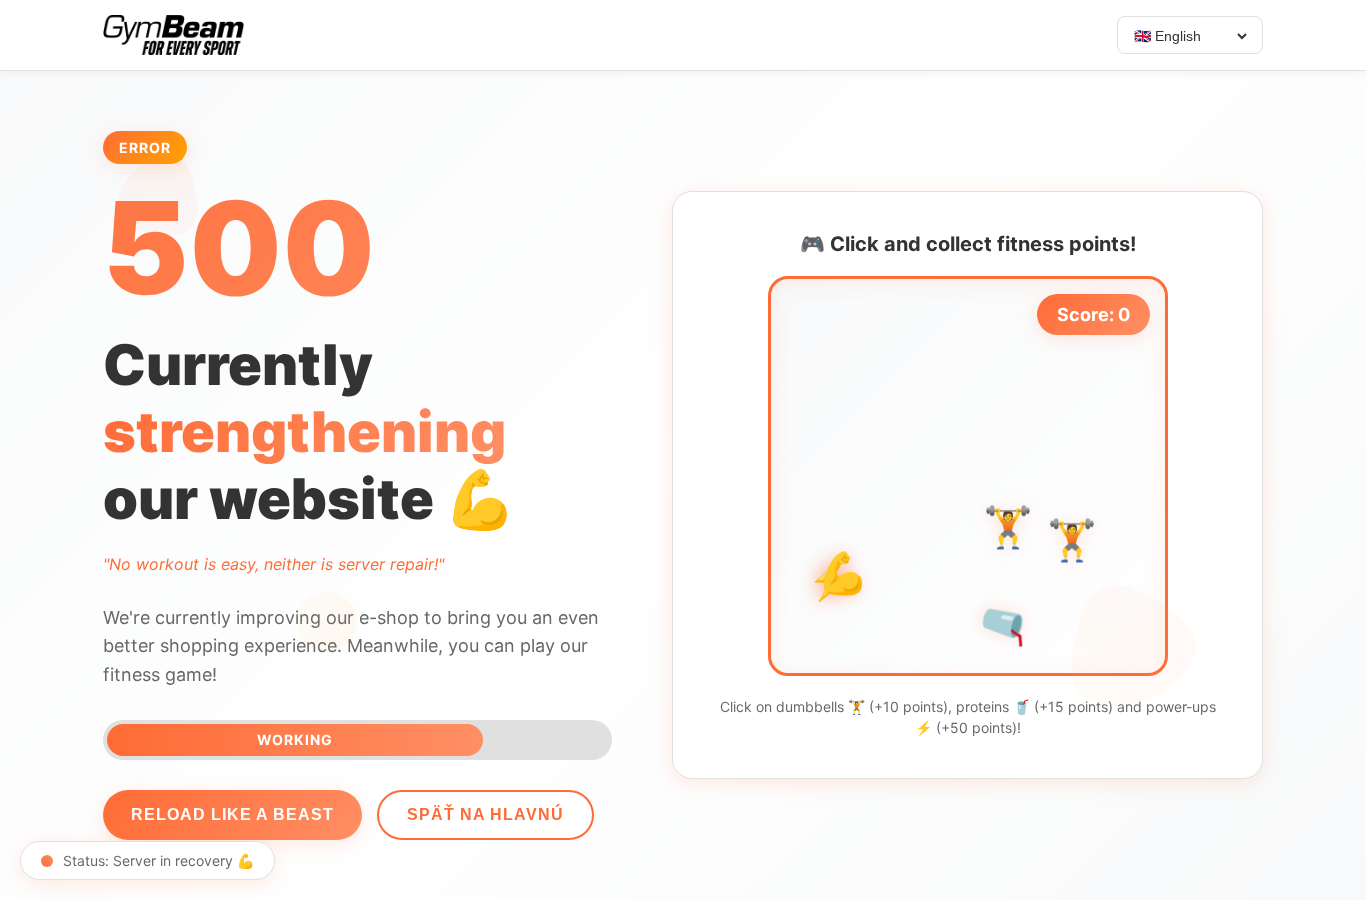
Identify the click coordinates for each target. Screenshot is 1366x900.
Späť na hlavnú (485, 814)
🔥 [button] (809, 504)
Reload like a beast (232, 814)
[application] (968, 476)
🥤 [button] (1005, 624)
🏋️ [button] (1072, 541)
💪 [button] (843, 574)
